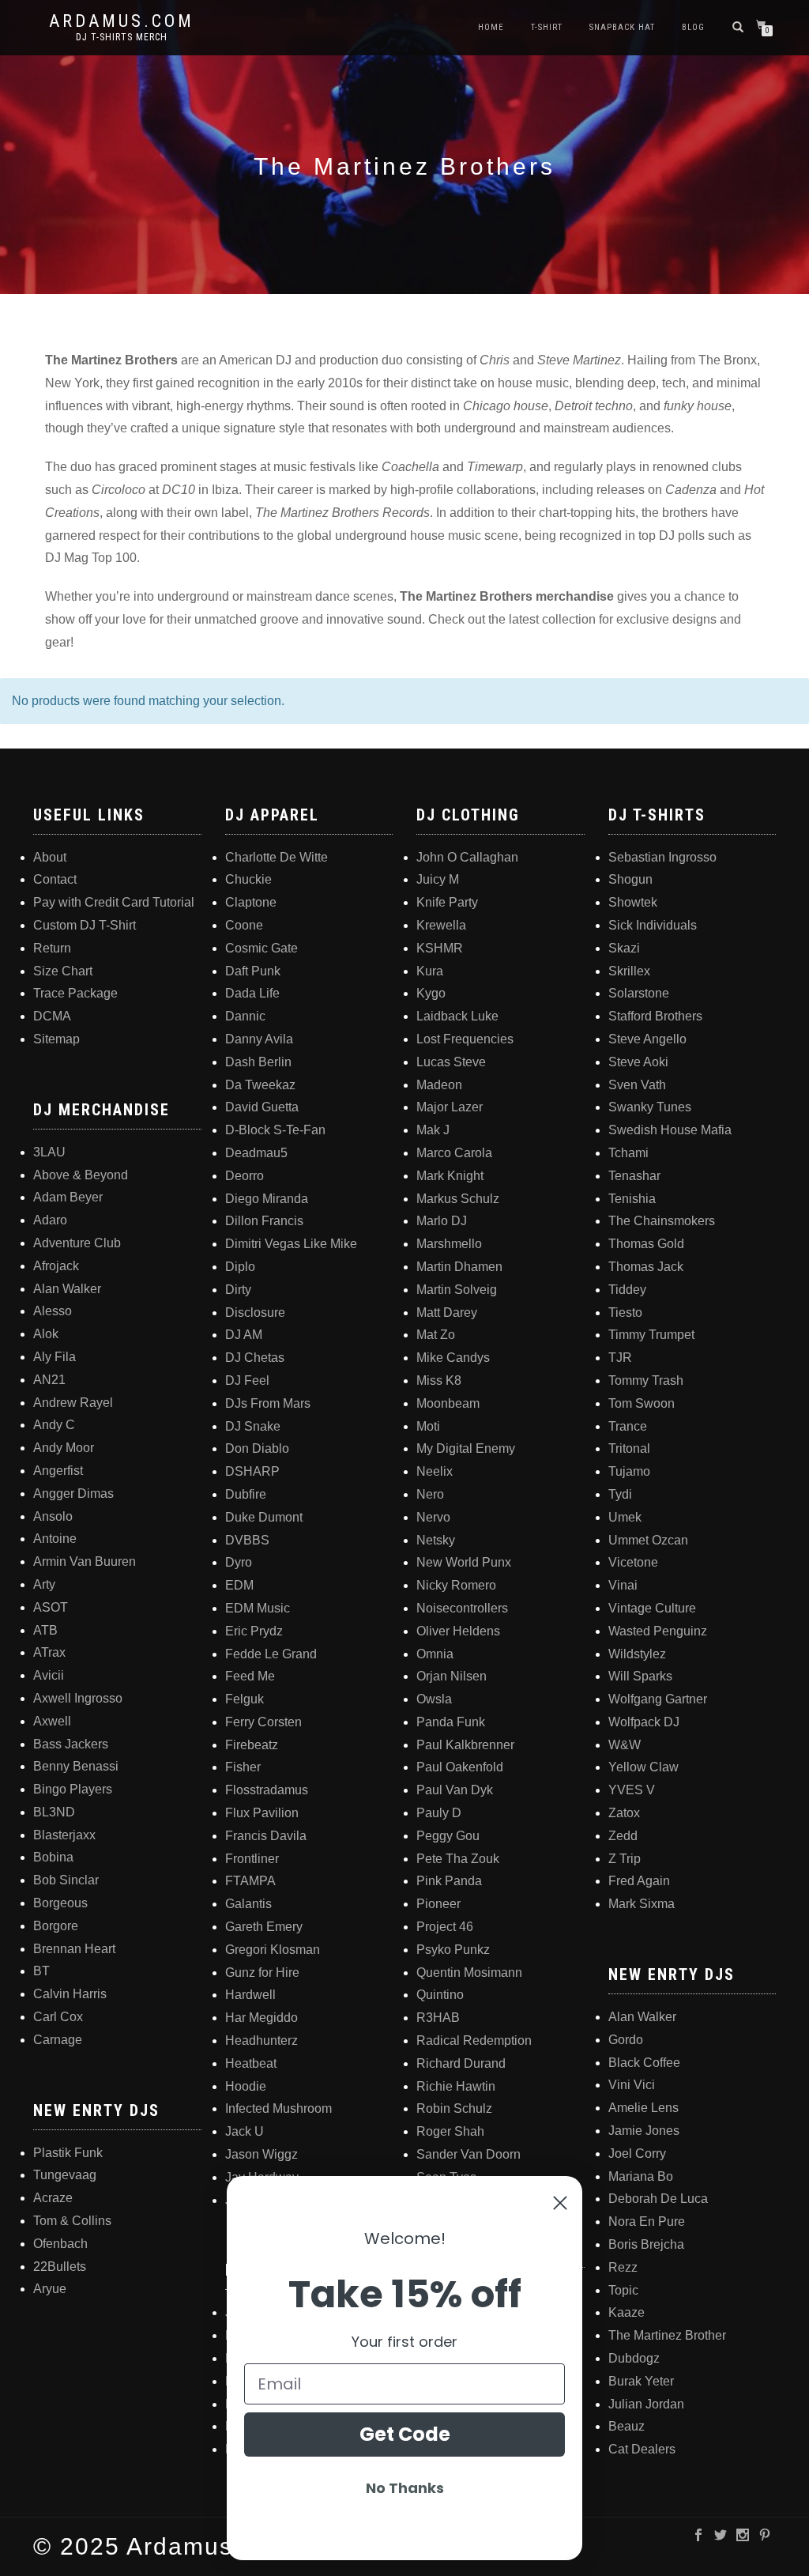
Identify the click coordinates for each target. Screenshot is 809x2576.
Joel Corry (637, 2154)
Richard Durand (461, 2063)
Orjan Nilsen (452, 1676)
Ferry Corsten (263, 1722)
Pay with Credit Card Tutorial (114, 902)
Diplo (240, 1267)
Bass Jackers (71, 1744)
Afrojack (56, 1266)
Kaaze (627, 2312)
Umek (625, 1517)
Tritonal (629, 1448)
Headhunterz (262, 2040)
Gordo (626, 2040)
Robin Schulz (454, 2108)
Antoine (55, 1539)
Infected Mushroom (278, 2108)
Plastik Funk (68, 2153)
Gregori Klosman (273, 1950)
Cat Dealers (642, 2449)
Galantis (248, 1904)
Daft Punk (253, 971)
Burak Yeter (641, 2381)
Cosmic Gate (262, 948)
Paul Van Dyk (455, 1790)
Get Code (405, 2434)
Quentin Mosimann (469, 1973)
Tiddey (627, 1290)
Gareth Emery (264, 1927)
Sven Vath (637, 1085)
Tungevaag (65, 2175)
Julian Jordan (646, 2404)
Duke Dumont (264, 1517)
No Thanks (405, 2488)
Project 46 (445, 1927)
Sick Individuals (653, 925)
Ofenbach (60, 2244)
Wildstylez (637, 1654)
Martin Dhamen (459, 1267)
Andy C (54, 1425)
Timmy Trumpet (651, 1335)
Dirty (238, 1290)
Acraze (53, 2198)
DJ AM (244, 1335)
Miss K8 (439, 1380)
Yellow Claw (643, 1767)
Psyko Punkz (453, 1950)
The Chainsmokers (662, 1221)
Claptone (251, 902)
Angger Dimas (73, 1494)
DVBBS (247, 1540)
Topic (623, 2290)
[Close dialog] (560, 2203)
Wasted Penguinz (658, 1631)
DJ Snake (253, 1426)
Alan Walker (67, 1289)
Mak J (433, 1130)
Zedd (623, 1836)
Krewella (441, 925)
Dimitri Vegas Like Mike (291, 1244)
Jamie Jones (644, 2131)
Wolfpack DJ (644, 1722)
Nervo (433, 1517)
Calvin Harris (70, 1994)
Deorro (245, 1176)
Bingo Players (73, 1789)
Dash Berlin (258, 1062)
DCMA (52, 1016)
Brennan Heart (74, 1949)
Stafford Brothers (655, 1016)
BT (41, 1971)
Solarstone (639, 993)
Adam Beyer (68, 1197)
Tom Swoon (642, 1403)
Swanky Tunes (650, 1107)
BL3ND (54, 1812)
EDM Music (258, 1608)
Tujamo (629, 1471)
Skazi (624, 948)
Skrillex (629, 971)
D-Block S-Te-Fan (275, 1130)
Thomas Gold (646, 1244)
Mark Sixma (642, 1904)
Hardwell (250, 1995)
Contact (55, 879)
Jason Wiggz (262, 2154)
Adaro (50, 1220)
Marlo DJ (442, 1221)
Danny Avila (259, 1039)
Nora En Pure (647, 2221)
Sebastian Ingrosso (662, 857)
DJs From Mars (268, 1403)
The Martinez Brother (667, 2335)
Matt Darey (447, 1313)
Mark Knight (450, 1176)
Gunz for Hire (262, 1973)
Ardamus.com (122, 21)
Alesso (53, 1311)
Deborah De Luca (658, 2199)
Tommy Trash (646, 1380)
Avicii (49, 1675)
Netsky (436, 1540)
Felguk (245, 1699)
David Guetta (262, 1107)
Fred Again (639, 1881)
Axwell (52, 1721)
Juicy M (438, 879)
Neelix (435, 1471)
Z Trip (625, 1859)
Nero (430, 1494)
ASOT (51, 1607)
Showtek (633, 902)
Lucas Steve (451, 1062)
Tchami (628, 1153)
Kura (430, 971)
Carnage (58, 2040)
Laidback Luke (457, 1016)
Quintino (440, 1995)
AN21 (49, 1380)
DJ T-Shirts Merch (122, 37)
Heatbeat (251, 2063)
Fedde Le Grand (271, 1654)
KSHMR (440, 948)
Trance (628, 1426)
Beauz (627, 2426)
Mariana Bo (641, 2176)
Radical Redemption (474, 2040)
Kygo (431, 993)
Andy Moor (64, 1448)
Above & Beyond (81, 1175)
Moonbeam (448, 1403)
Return (52, 948)
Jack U (245, 2131)
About (50, 857)
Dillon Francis (264, 1221)
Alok (46, 1334)
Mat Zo (436, 1335)
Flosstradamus (267, 1790)
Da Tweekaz (260, 1085)
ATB (45, 1630)
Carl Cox (58, 2017)
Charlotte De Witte (277, 857)
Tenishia (632, 1199)
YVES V (632, 1790)
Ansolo (53, 1516)
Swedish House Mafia (670, 1130)
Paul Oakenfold (460, 1767)
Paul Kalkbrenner (465, 1745)
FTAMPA (250, 1881)
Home (491, 27)
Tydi (620, 1494)
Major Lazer (450, 1107)
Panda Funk (451, 1722)
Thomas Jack (646, 1267)
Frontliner (252, 1859)
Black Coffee (644, 2063)
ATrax (49, 1652)
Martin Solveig (457, 1290)
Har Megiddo (262, 2018)
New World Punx (464, 1562)
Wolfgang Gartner (658, 1699)
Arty (44, 1584)
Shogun (630, 879)
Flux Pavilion (262, 1813)
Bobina (53, 1857)
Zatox (624, 1813)
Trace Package (75, 993)
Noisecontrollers (462, 1608)
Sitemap (56, 1039)
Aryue (50, 2289)
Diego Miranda (267, 1199)
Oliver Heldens (458, 1631)
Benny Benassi (76, 1766)
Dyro (239, 1562)
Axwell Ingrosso (78, 1698)
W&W (625, 1745)
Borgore (56, 1926)
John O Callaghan (467, 857)
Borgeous (60, 1903)
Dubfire (246, 1494)
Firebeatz (252, 1745)
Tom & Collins (72, 2221)
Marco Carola (454, 1153)
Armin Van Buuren (85, 1561)
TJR (620, 1358)
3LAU (49, 1152)
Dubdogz (634, 2358)
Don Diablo (257, 1448)
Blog (693, 27)
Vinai (623, 1585)
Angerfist (58, 1471)
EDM (239, 1585)
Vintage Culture (652, 1608)
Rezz (623, 2267)
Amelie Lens (643, 2108)
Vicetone (633, 1562)
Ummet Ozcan (648, 1540)
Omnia (435, 1654)
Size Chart (63, 971)
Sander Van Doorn (468, 2154)
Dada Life (252, 993)
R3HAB (438, 2018)
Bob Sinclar (66, 1880)
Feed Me (250, 1676)
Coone (244, 925)
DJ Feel (247, 1380)
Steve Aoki (638, 1062)
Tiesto (625, 1313)
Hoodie (246, 2086)
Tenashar (634, 1176)
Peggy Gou (448, 1836)
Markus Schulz (458, 1199)
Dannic (245, 1016)
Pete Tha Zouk (458, 1859)
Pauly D (439, 1813)
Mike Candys (453, 1358)
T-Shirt (547, 27)
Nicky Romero (456, 1585)
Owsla (434, 1699)
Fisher (243, 1767)
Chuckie (248, 879)
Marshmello (449, 1244)
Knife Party (447, 902)
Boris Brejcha (646, 2244)
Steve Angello (647, 1039)
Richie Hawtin (456, 2086)
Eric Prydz (254, 1631)
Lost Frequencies (465, 1039)
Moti (428, 1426)
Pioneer (438, 1904)
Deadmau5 (256, 1153)
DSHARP (252, 1471)
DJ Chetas (255, 1358)
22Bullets (60, 2267)
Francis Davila (266, 1836)
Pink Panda (449, 1881)
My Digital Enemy (466, 1448)
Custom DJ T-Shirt (85, 925)
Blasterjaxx (64, 1835)
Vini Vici (632, 2085)
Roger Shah (450, 2131)
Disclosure (255, 1313)
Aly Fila (55, 1357)
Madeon (439, 1085)
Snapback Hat (622, 27)
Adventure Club (77, 1243)
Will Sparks (640, 1676)
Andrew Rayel (73, 1403)
